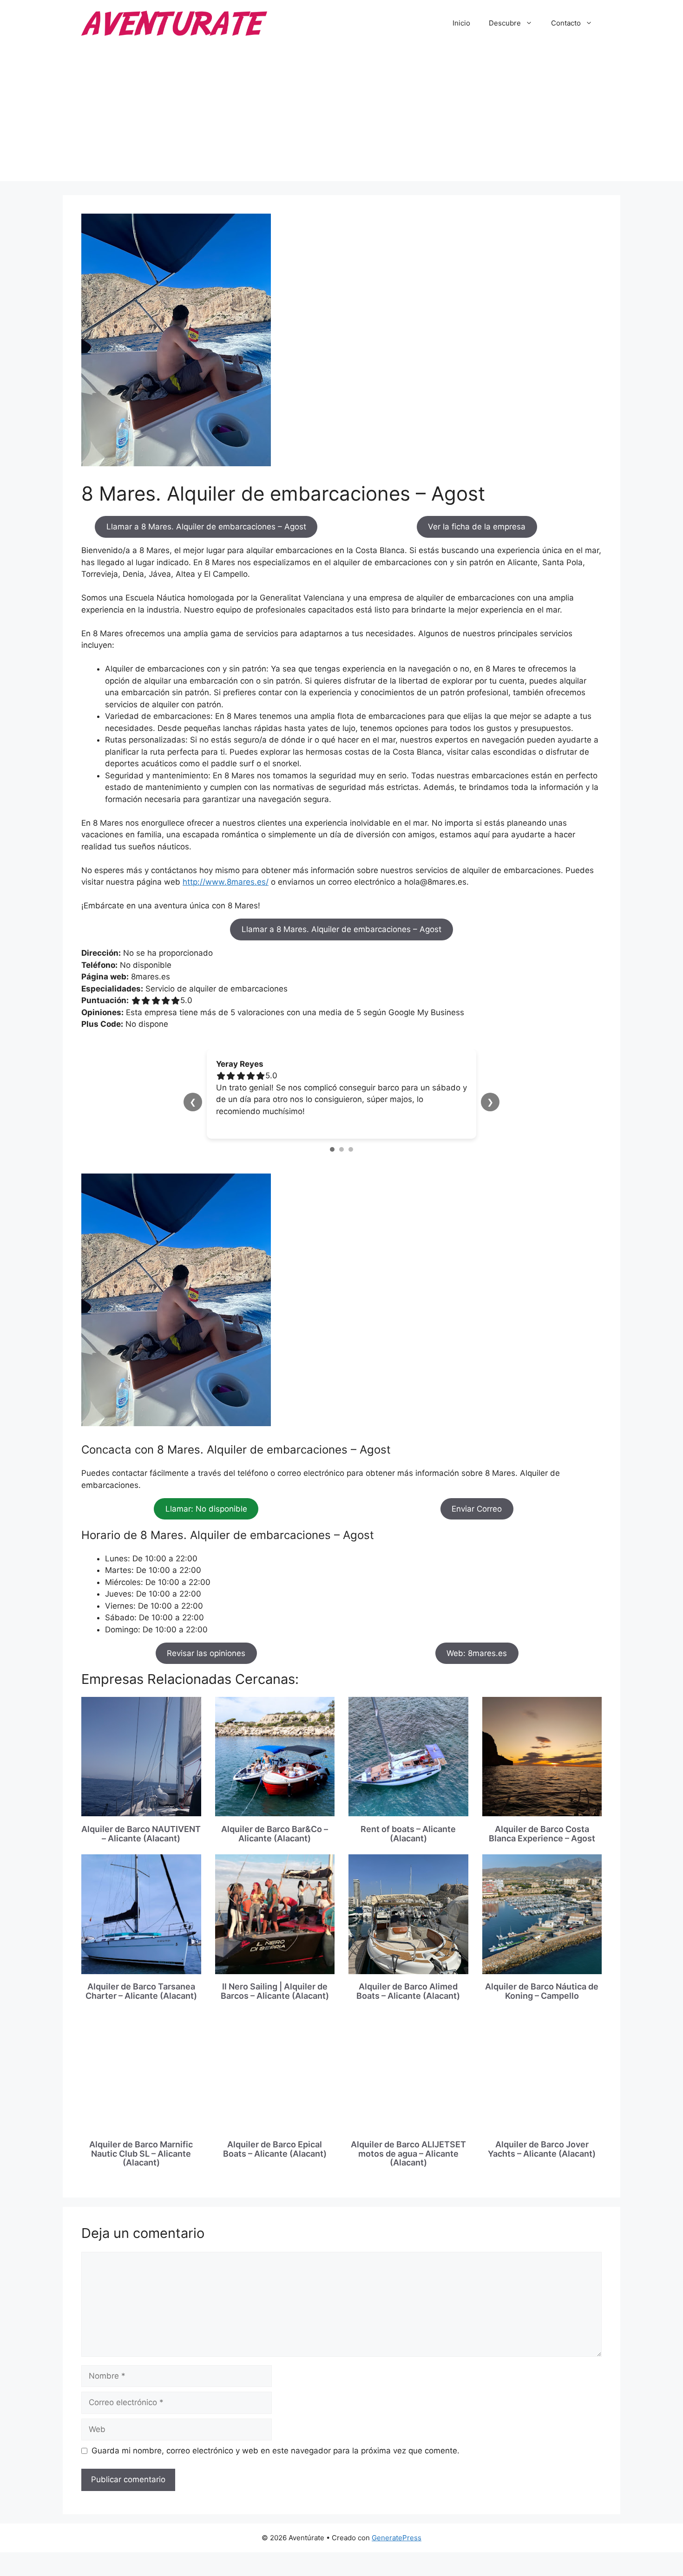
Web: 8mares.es (477, 1653)
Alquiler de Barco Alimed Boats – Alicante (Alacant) (408, 1991)
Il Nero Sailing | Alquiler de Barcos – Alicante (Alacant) (275, 1991)
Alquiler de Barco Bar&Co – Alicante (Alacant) (275, 1834)
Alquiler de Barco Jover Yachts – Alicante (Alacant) (542, 2149)
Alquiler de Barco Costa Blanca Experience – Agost (542, 1834)
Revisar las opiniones (206, 1653)
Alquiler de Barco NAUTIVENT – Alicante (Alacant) (141, 1834)
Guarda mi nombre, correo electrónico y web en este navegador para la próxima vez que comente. (276, 2451)
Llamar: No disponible (206, 1509)
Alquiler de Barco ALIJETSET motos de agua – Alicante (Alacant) (408, 2154)
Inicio (461, 23)
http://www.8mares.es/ (226, 882)
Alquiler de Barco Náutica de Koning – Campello (542, 1991)
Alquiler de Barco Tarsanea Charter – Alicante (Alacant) (141, 1991)
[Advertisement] (341, 116)
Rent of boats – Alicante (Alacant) (408, 1834)
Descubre (505, 23)
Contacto (566, 23)
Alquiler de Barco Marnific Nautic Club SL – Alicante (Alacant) (141, 2154)
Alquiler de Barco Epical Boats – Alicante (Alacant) (275, 2149)
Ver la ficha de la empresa (477, 527)
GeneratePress (397, 2538)
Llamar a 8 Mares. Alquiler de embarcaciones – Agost (206, 527)
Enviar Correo (477, 1509)
